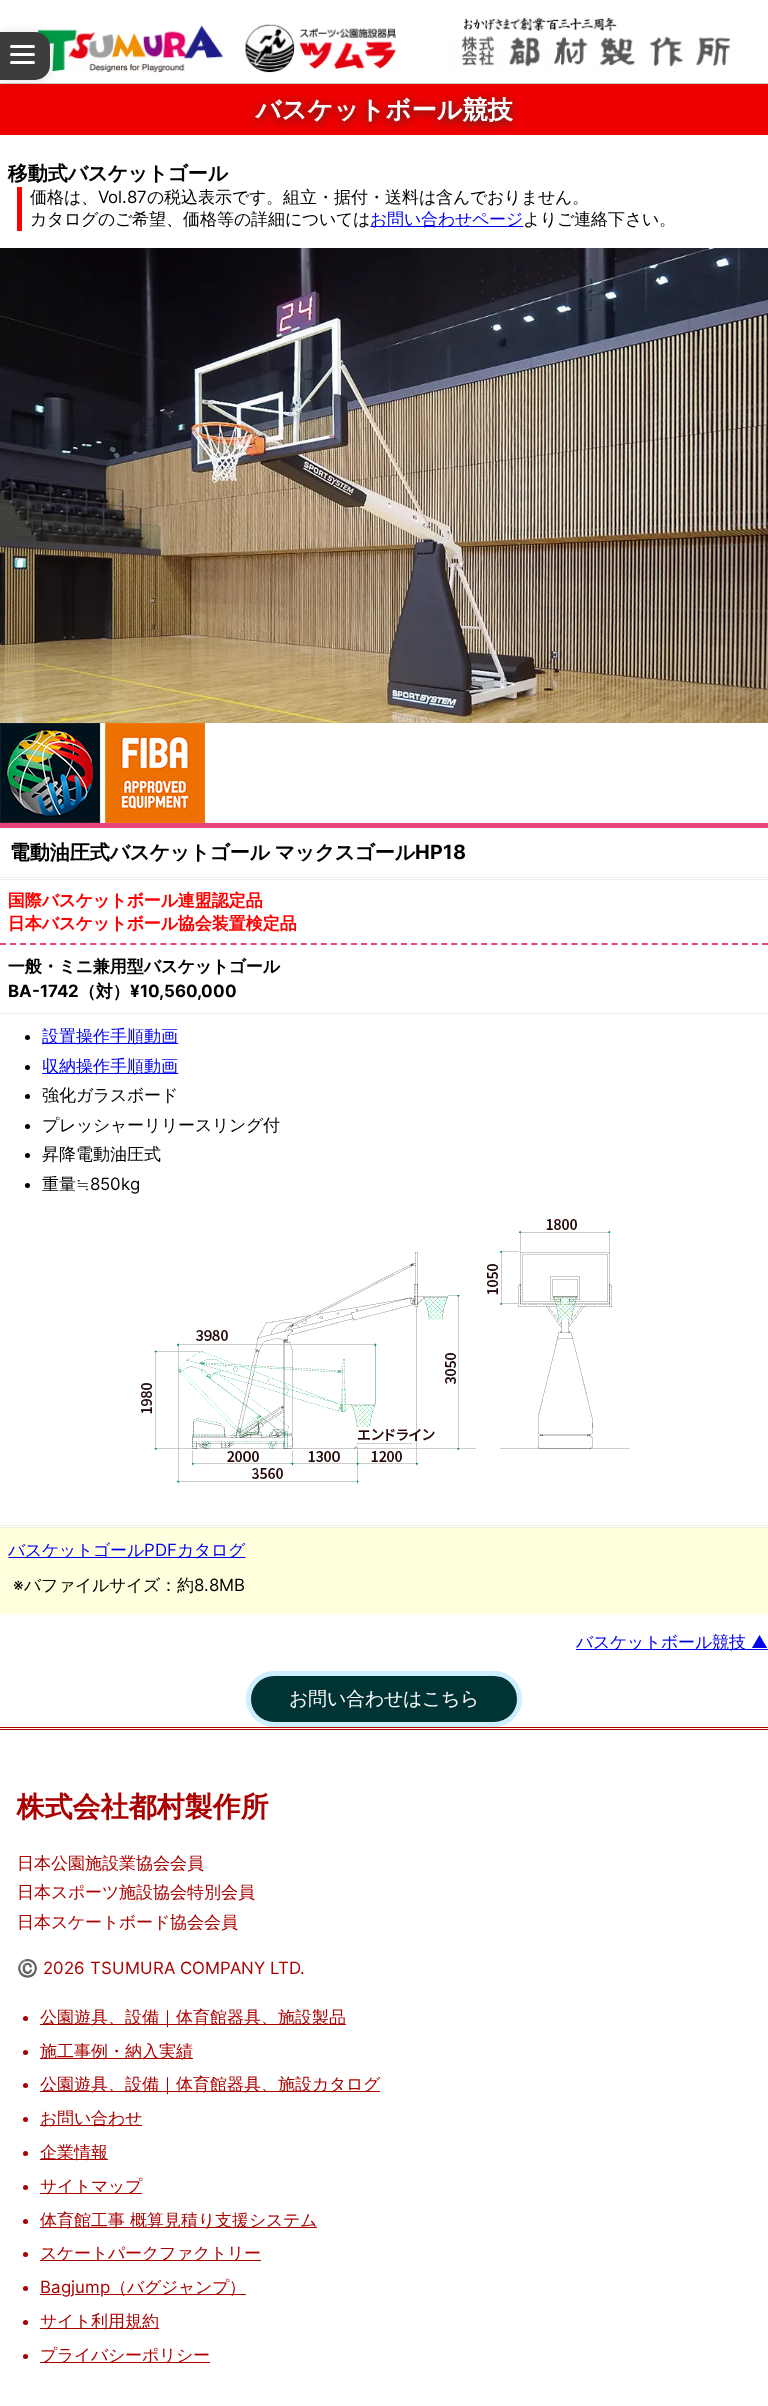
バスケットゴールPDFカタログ (126, 1550)
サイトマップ (91, 2186)
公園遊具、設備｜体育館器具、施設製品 (193, 2017)
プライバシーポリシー (125, 2355)
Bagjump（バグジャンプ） (143, 2287)
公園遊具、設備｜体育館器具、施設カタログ (210, 2084)
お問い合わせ (91, 2118)
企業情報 (74, 2152)
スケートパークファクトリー (150, 2253)
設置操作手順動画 (110, 1036)
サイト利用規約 (99, 2321)
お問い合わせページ (446, 219)
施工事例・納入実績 (116, 2051)
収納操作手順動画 (110, 1066)
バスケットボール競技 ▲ (672, 1642)
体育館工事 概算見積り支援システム (178, 2220)
